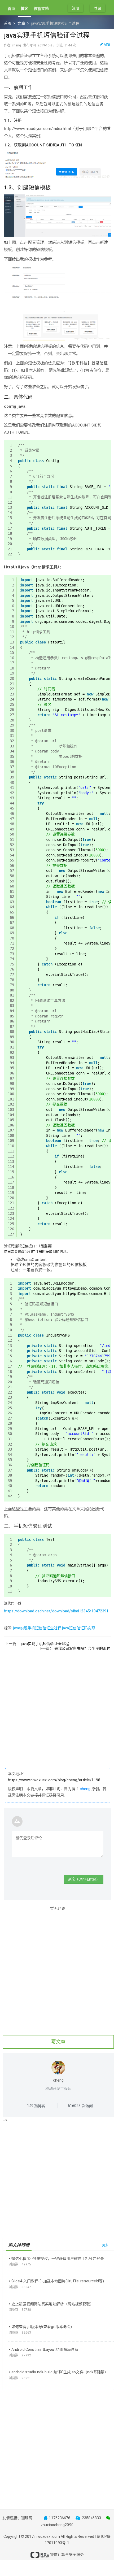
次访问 (80, 2106)
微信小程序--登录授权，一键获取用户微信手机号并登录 (58, 2259)
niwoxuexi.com (47, 2536)
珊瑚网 (27, 2518)
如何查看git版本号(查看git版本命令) (42, 2327)
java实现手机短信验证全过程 (37, 1628)
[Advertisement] (57, 1708)
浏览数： (20, 2264)
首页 (11, 8)
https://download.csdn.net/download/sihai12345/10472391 (56, 1611)
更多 (105, 2245)
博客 (24, 8)
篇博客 (36, 2106)
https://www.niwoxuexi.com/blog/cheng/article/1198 (54, 1780)
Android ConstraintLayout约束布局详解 (45, 2349)
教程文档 (41, 8)
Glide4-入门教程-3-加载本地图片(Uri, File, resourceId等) (58, 2281)
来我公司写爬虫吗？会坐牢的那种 (82, 1648)
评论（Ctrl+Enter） (84, 1879)
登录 (98, 8)
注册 (76, 8)
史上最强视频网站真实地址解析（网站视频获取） (52, 2304)
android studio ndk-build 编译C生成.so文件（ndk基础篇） (60, 2372)
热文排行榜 (19, 2245)
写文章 (58, 2042)
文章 (21, 23)
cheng (85, 1789)
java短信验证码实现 (79, 1628)
